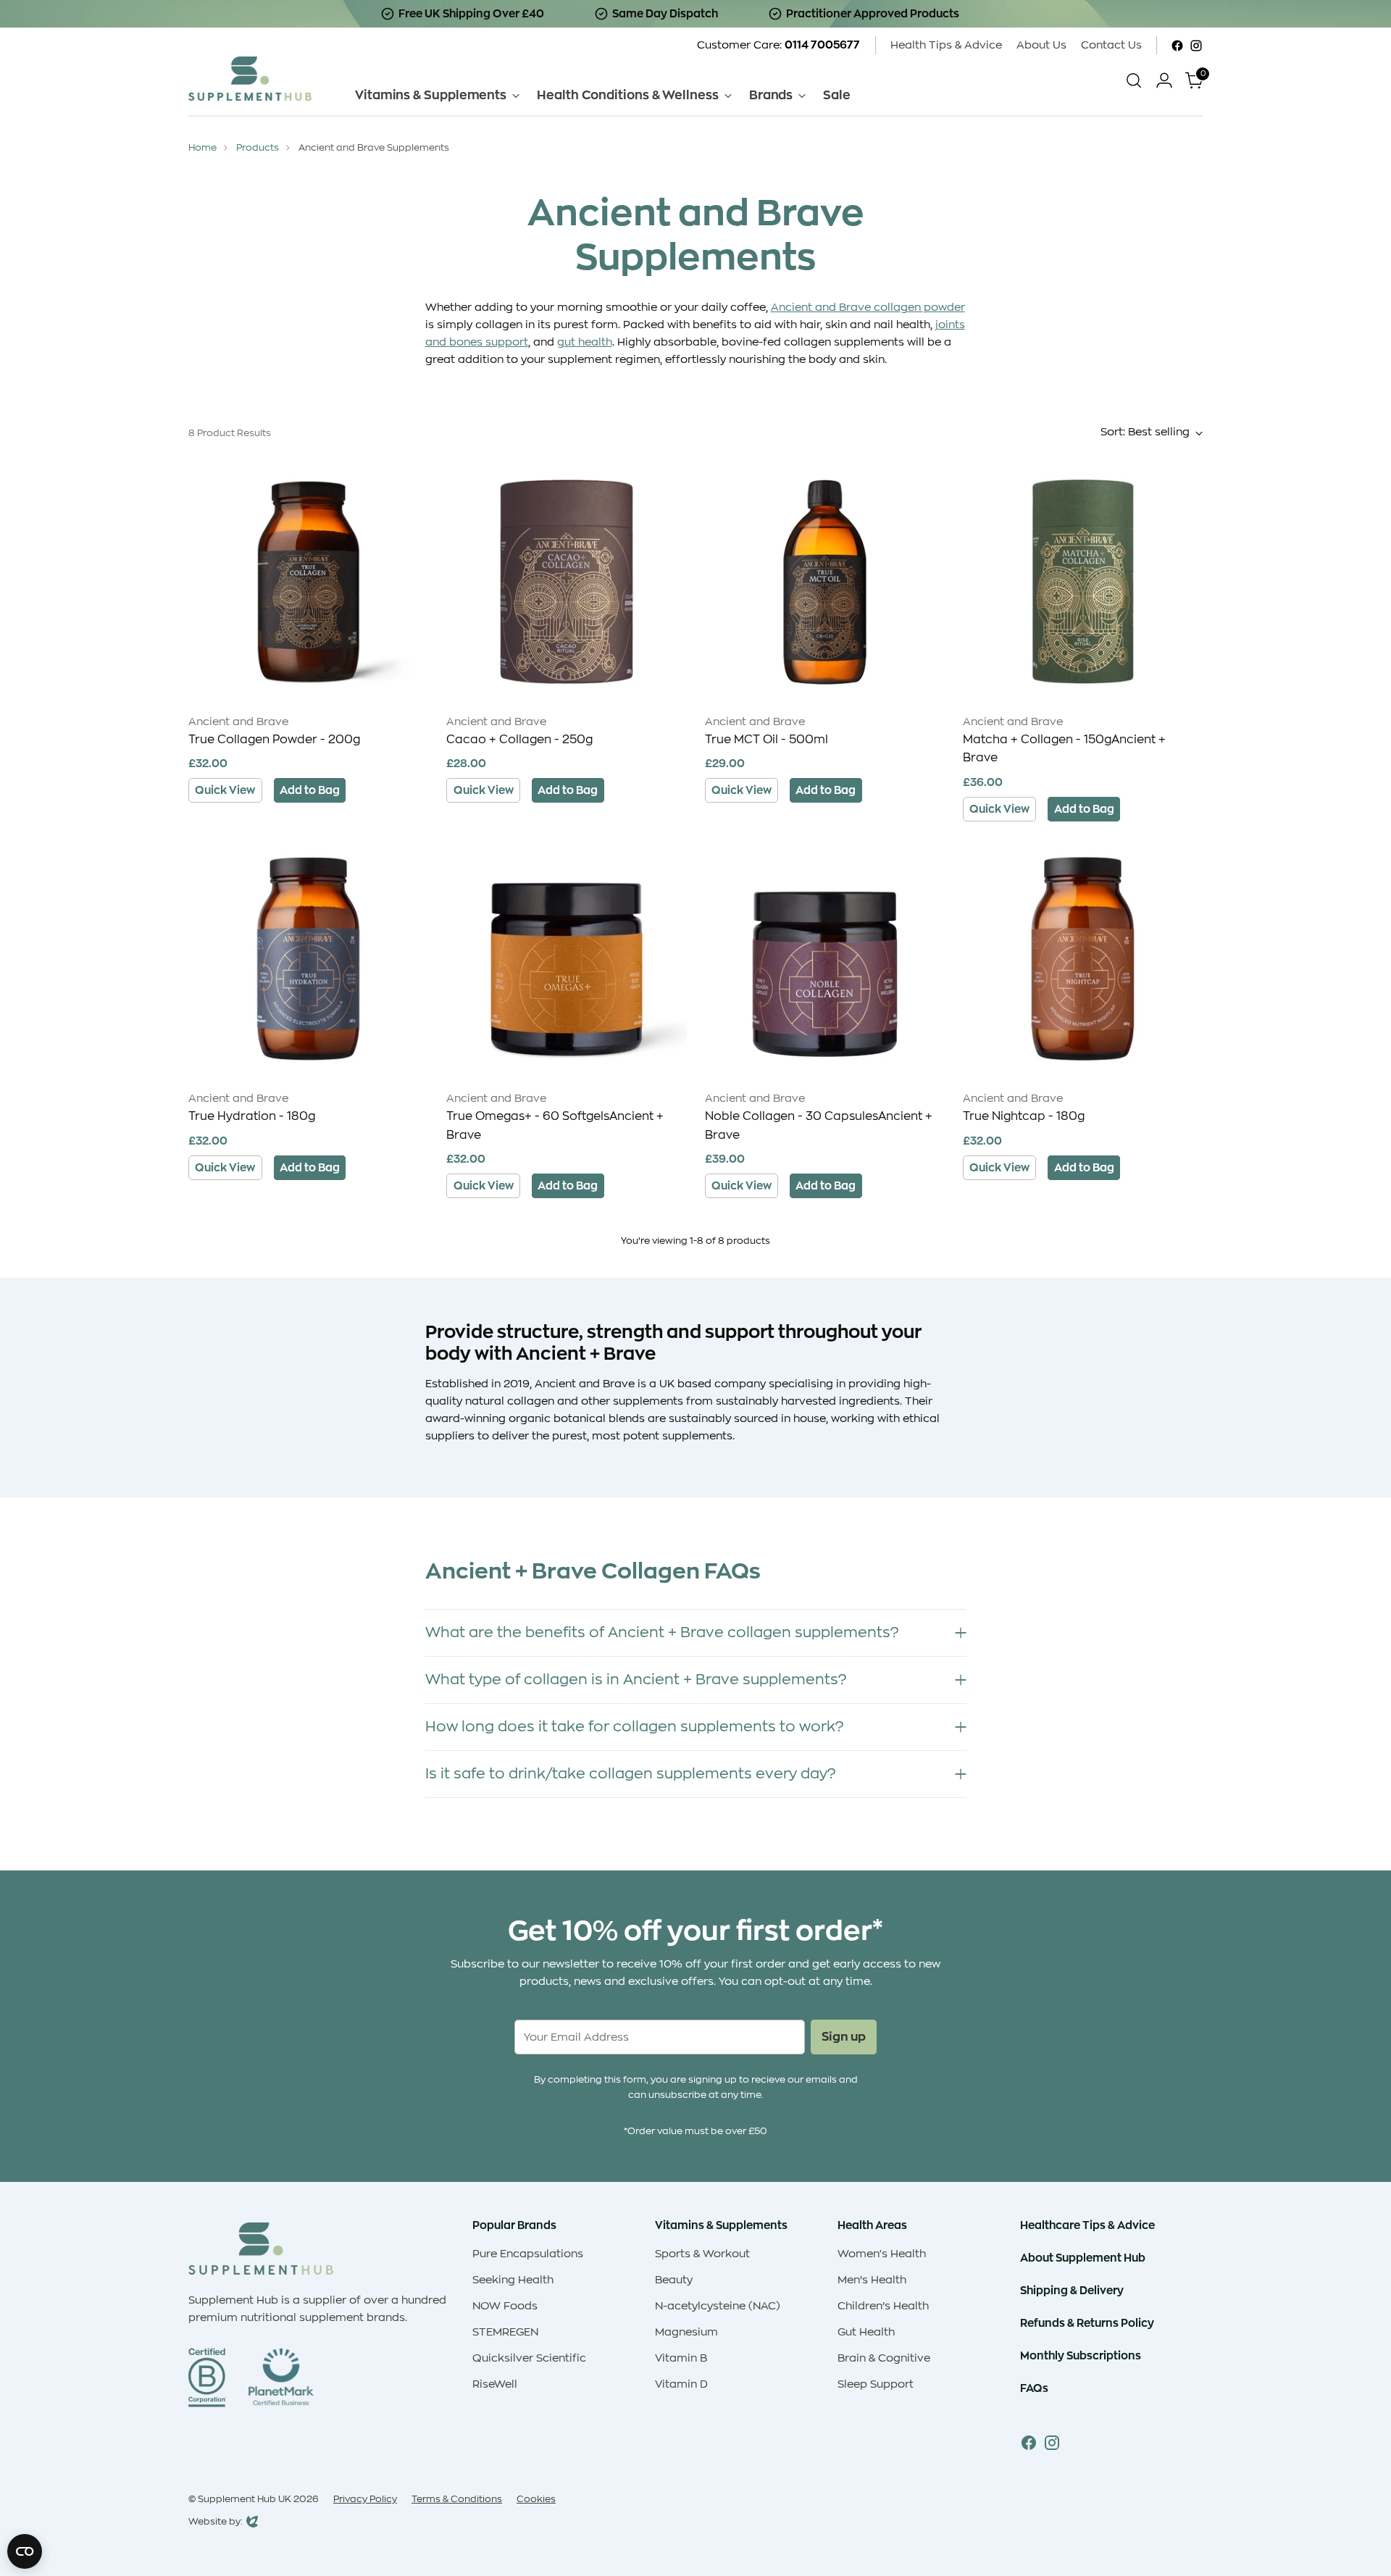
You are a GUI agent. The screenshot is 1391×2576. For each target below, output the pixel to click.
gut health (585, 342)
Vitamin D (681, 2384)
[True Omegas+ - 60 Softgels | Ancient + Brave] (566, 959)
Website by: (216, 2523)
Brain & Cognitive (884, 2358)
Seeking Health (513, 2280)
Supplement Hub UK (245, 2499)
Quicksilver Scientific (529, 2358)
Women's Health (882, 2254)
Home (202, 147)
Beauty (674, 2280)
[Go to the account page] (1164, 80)
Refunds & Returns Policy (1087, 2323)
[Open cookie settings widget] (25, 2551)
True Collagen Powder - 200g (274, 740)
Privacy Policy (365, 2499)
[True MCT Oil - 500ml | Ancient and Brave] (825, 581)
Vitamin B (681, 2358)
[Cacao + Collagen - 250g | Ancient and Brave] (566, 581)
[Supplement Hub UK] (250, 79)
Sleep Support (876, 2384)
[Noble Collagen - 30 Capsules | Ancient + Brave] (825, 959)
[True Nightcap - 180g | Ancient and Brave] (1083, 959)
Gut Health (866, 2332)
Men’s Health (872, 2280)
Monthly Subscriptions (1081, 2355)
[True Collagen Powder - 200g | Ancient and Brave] (308, 581)
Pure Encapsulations (528, 2254)
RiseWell (495, 2384)
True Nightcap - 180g (1024, 1116)
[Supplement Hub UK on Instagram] (1196, 46)
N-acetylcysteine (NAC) (718, 2306)
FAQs (1034, 2388)
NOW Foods (505, 2306)
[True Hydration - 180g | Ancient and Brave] (308, 959)
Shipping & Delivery (1072, 2290)
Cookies (536, 2499)
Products (258, 147)
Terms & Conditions (457, 2499)
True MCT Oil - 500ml (766, 740)
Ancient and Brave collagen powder (868, 308)
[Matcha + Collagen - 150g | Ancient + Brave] (1083, 581)
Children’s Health (883, 2306)
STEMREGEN (505, 2332)
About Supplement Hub (1083, 2258)
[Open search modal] (1134, 80)
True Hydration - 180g (252, 1116)
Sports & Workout (702, 2254)
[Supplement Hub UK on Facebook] (1177, 46)
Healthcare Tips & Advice (1087, 2225)
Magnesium (686, 2332)
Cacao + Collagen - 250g (519, 740)
